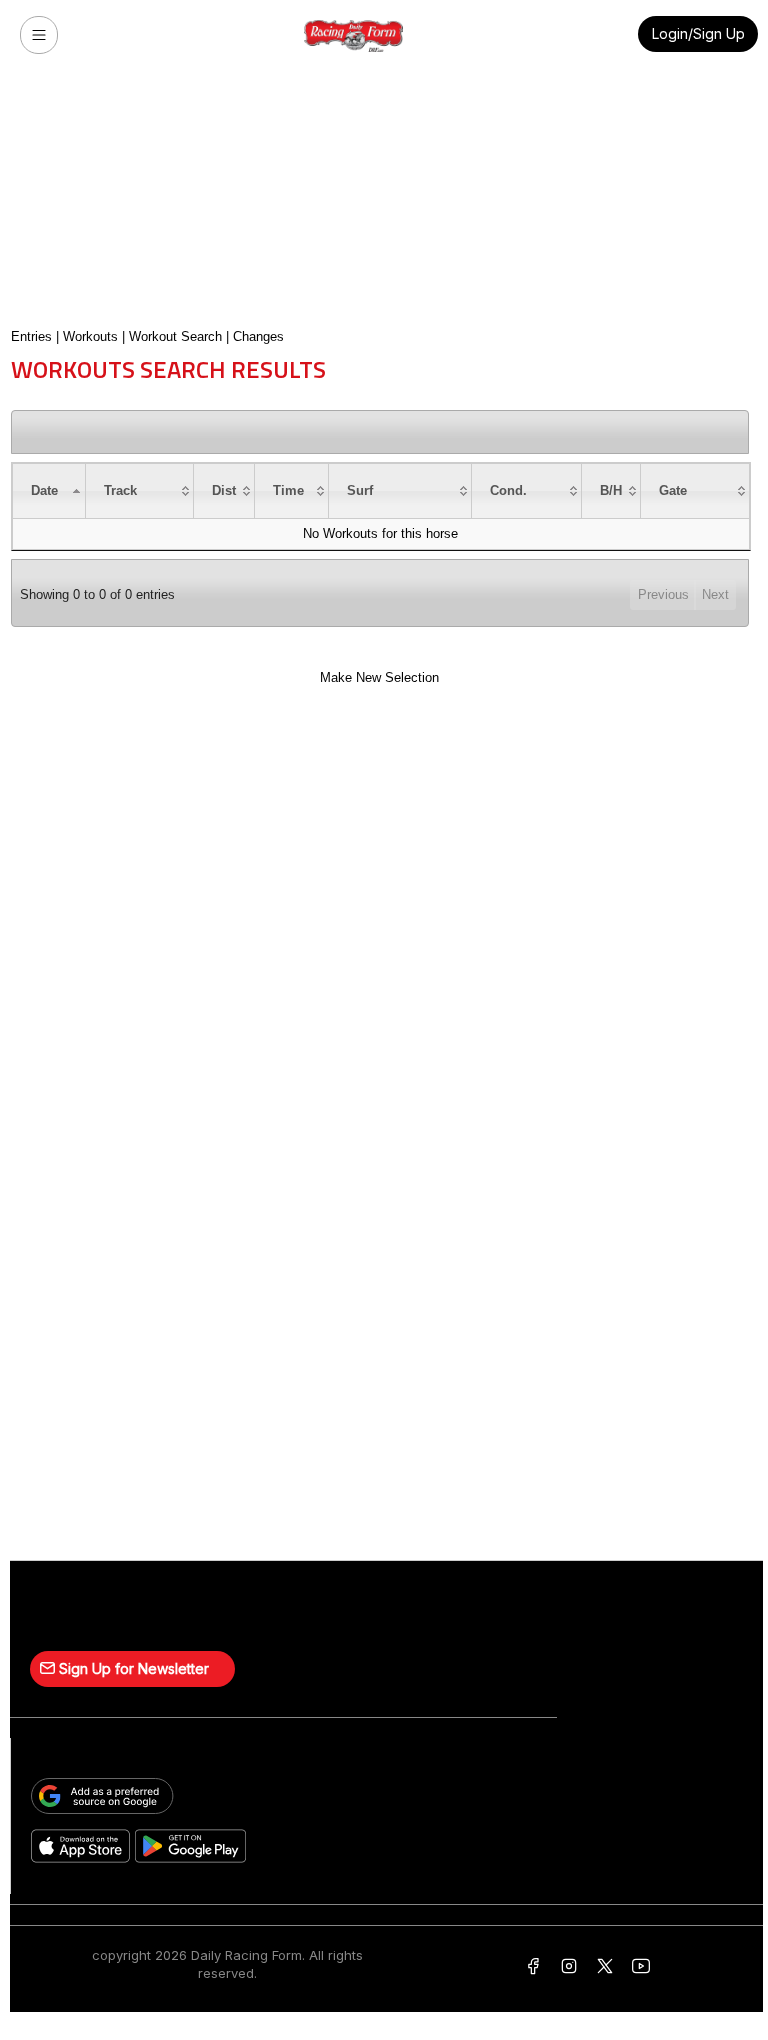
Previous (663, 594)
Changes (258, 336)
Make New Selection (379, 677)
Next (715, 594)
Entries (31, 336)
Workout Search (175, 336)
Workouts (90, 336)
